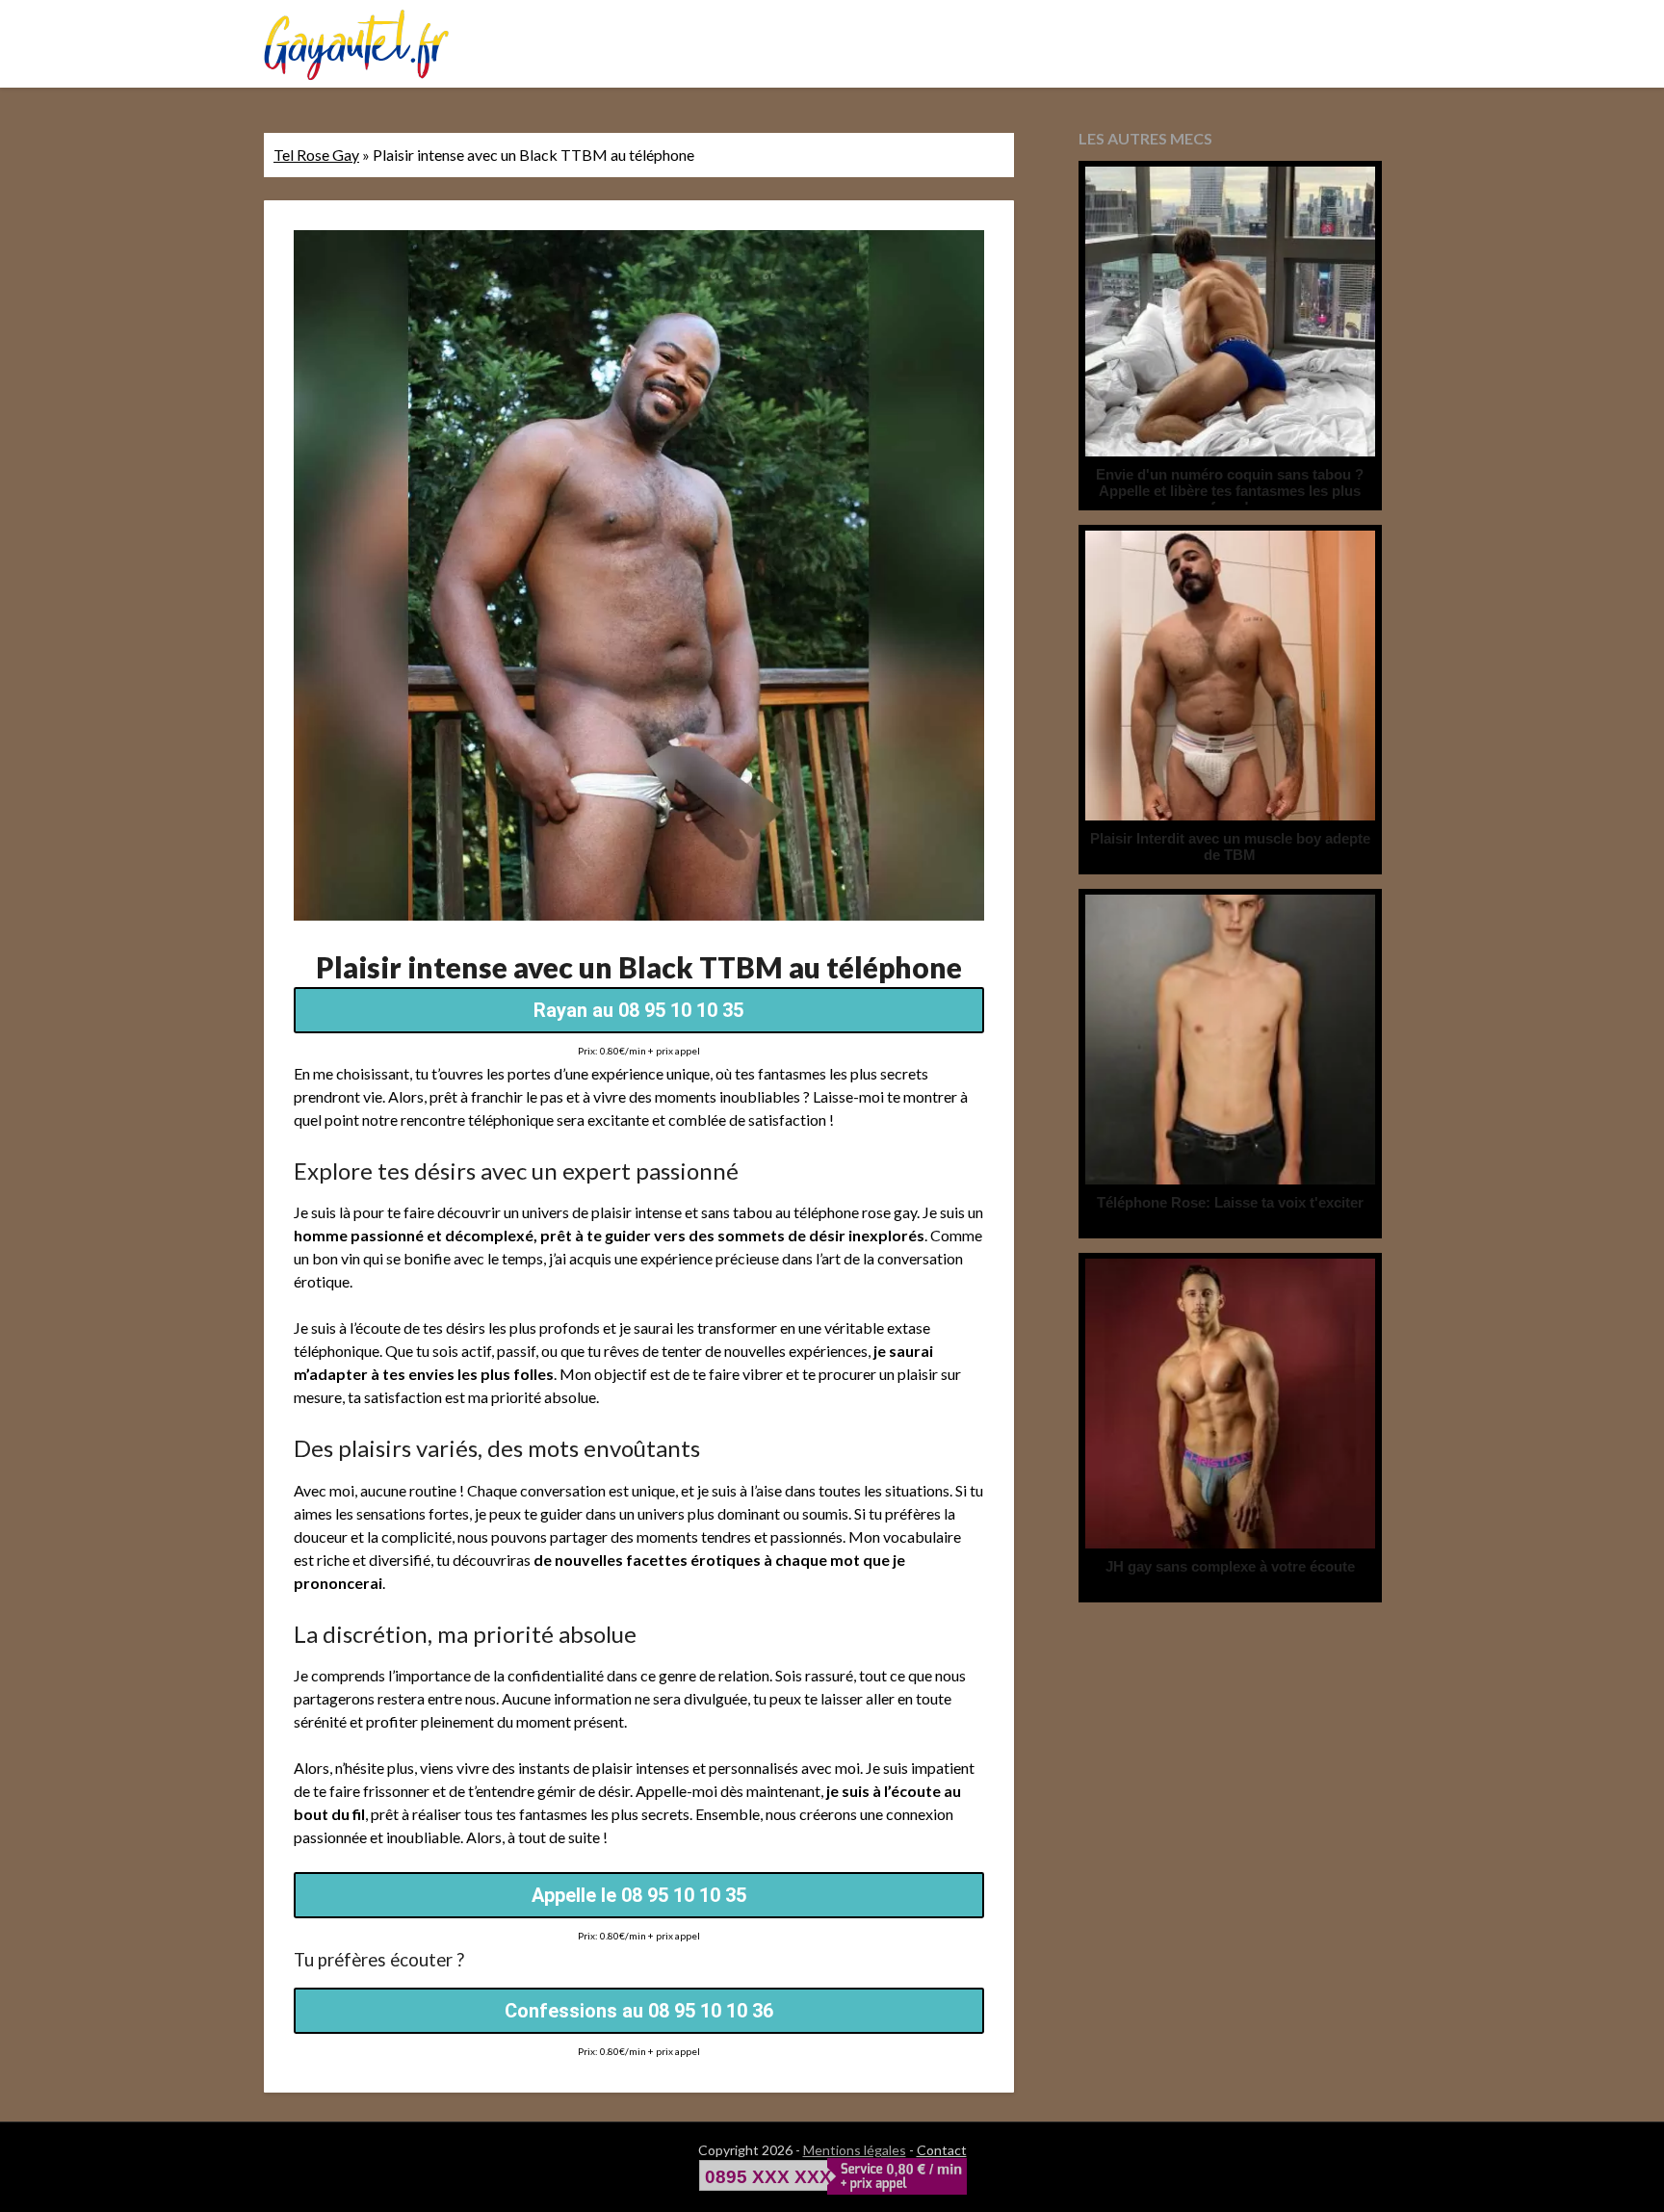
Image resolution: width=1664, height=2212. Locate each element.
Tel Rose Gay (316, 155)
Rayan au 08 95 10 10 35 (638, 1010)
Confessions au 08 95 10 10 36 (639, 2011)
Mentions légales (855, 2150)
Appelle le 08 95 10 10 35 (639, 1895)
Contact (942, 2150)
